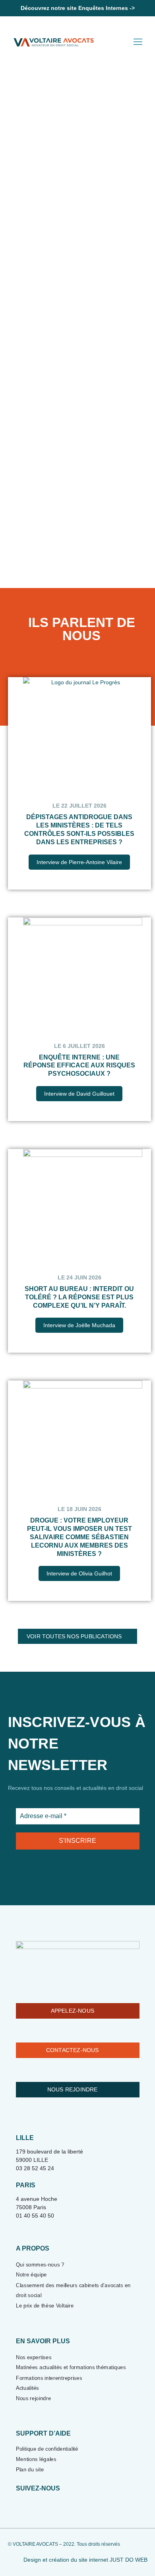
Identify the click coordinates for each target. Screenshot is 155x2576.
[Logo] (54, 42)
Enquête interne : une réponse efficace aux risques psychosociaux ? (79, 1066)
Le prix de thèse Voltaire (45, 2306)
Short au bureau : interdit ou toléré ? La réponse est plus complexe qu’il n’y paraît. (79, 1297)
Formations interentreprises (49, 2378)
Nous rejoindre (33, 2398)
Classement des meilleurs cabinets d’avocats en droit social (73, 2290)
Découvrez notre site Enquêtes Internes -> (78, 8)
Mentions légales (36, 2459)
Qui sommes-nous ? (40, 2264)
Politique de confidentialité (47, 2449)
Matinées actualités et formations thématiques (71, 2367)
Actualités (27, 2388)
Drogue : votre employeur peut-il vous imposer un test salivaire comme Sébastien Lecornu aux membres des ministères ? (79, 1537)
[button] (136, 210)
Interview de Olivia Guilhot (79, 1573)
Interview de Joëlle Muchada (79, 1325)
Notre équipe (31, 2275)
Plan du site (30, 2470)
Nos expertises (34, 2357)
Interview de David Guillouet (79, 1094)
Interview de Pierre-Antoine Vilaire (79, 862)
